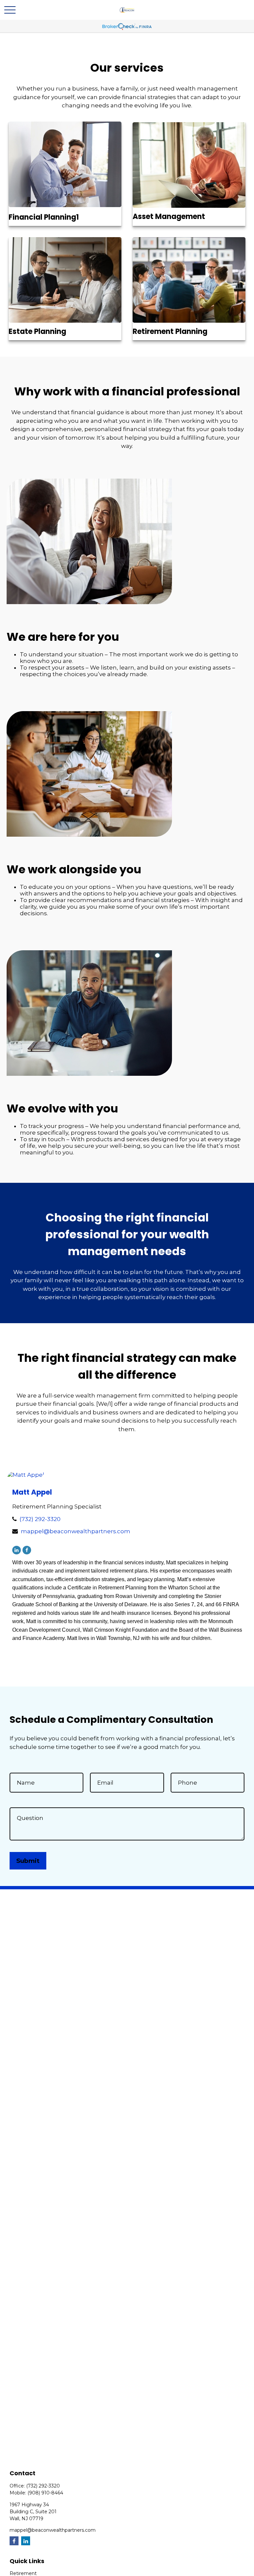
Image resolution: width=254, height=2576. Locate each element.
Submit (28, 1861)
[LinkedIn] (17, 1550)
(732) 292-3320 (40, 1519)
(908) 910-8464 (45, 2493)
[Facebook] (27, 1550)
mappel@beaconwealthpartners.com (76, 1531)
